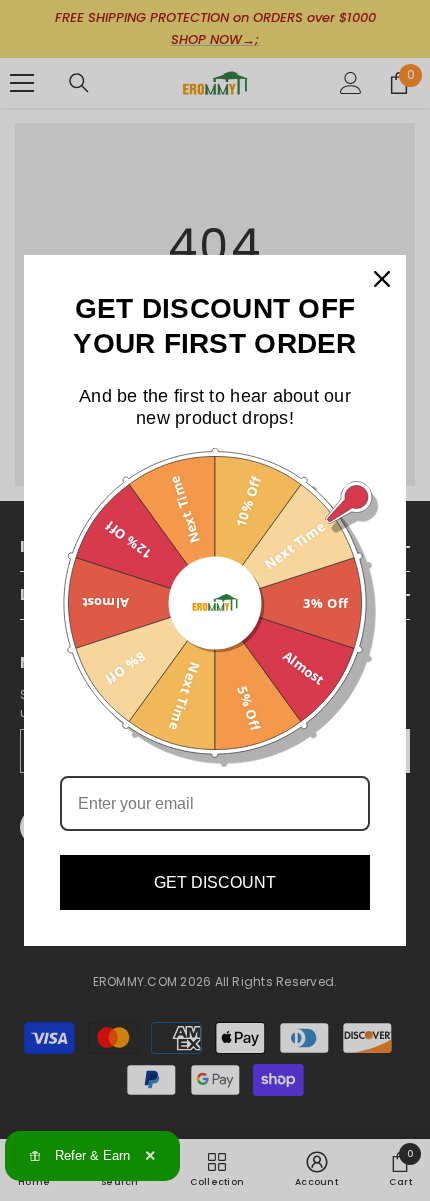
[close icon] (382, 279)
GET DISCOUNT (215, 882)
